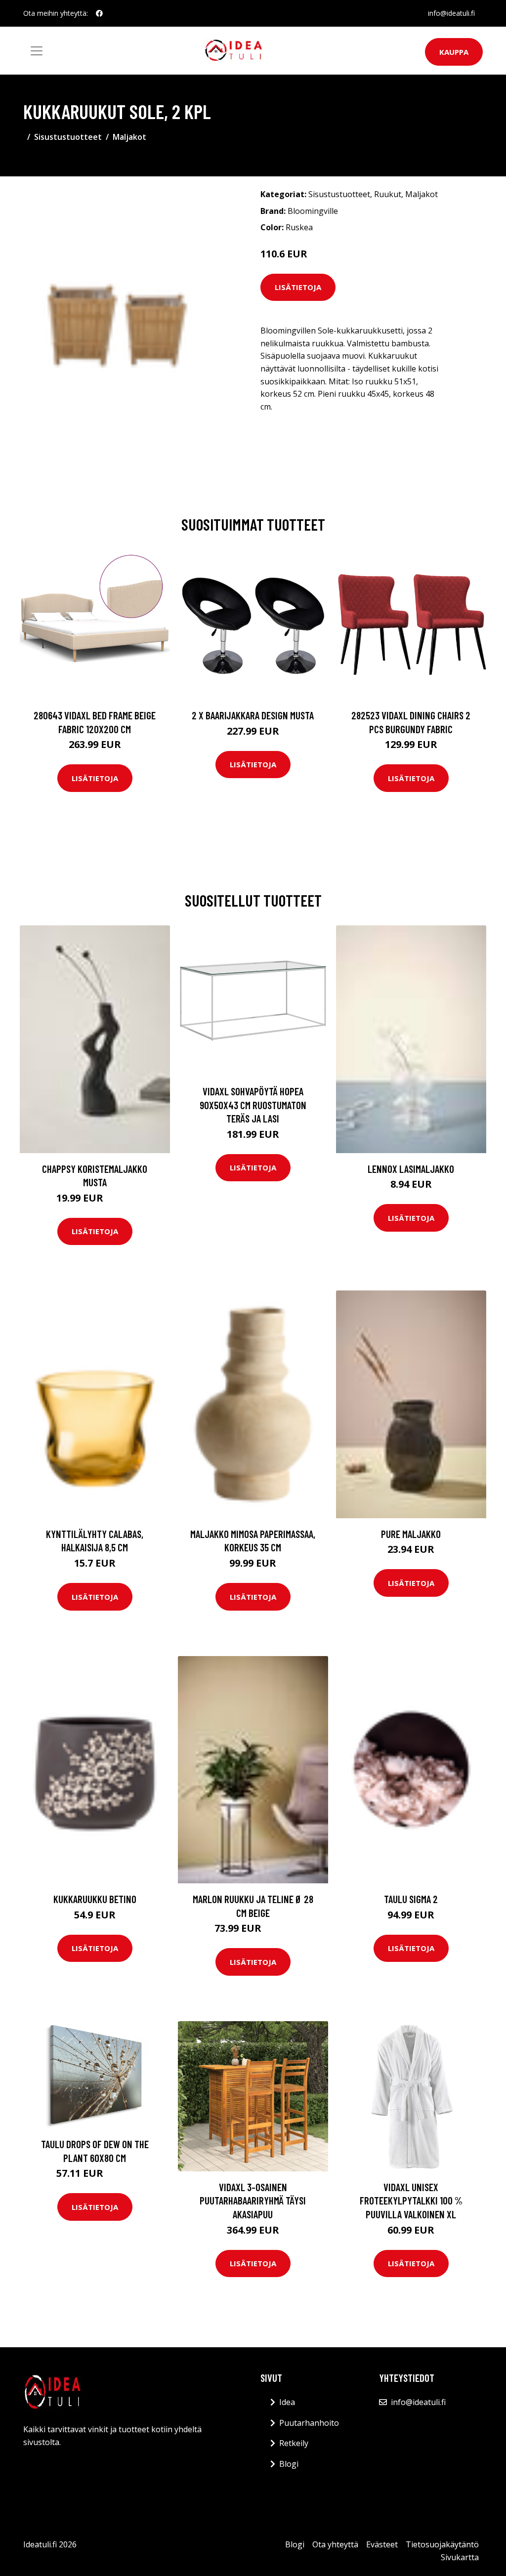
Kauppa (454, 52)
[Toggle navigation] (37, 51)
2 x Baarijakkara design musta (253, 715)
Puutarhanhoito (309, 2423)
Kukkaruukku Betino (95, 1899)
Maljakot (129, 137)
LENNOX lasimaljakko (411, 1169)
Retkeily (294, 2443)
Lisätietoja (298, 287)
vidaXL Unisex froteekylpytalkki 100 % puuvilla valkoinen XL (411, 2201)
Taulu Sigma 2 (411, 1899)
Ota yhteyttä (335, 2544)
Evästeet (382, 2544)
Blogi (289, 2464)
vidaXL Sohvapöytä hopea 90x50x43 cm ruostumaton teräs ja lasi (253, 1105)
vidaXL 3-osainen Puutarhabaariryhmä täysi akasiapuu (253, 2201)
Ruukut (388, 194)
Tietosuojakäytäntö (442, 2544)
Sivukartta (460, 2557)
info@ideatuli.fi (451, 13)
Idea (287, 2402)
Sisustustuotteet (68, 137)
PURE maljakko (411, 1534)
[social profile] (99, 13)
